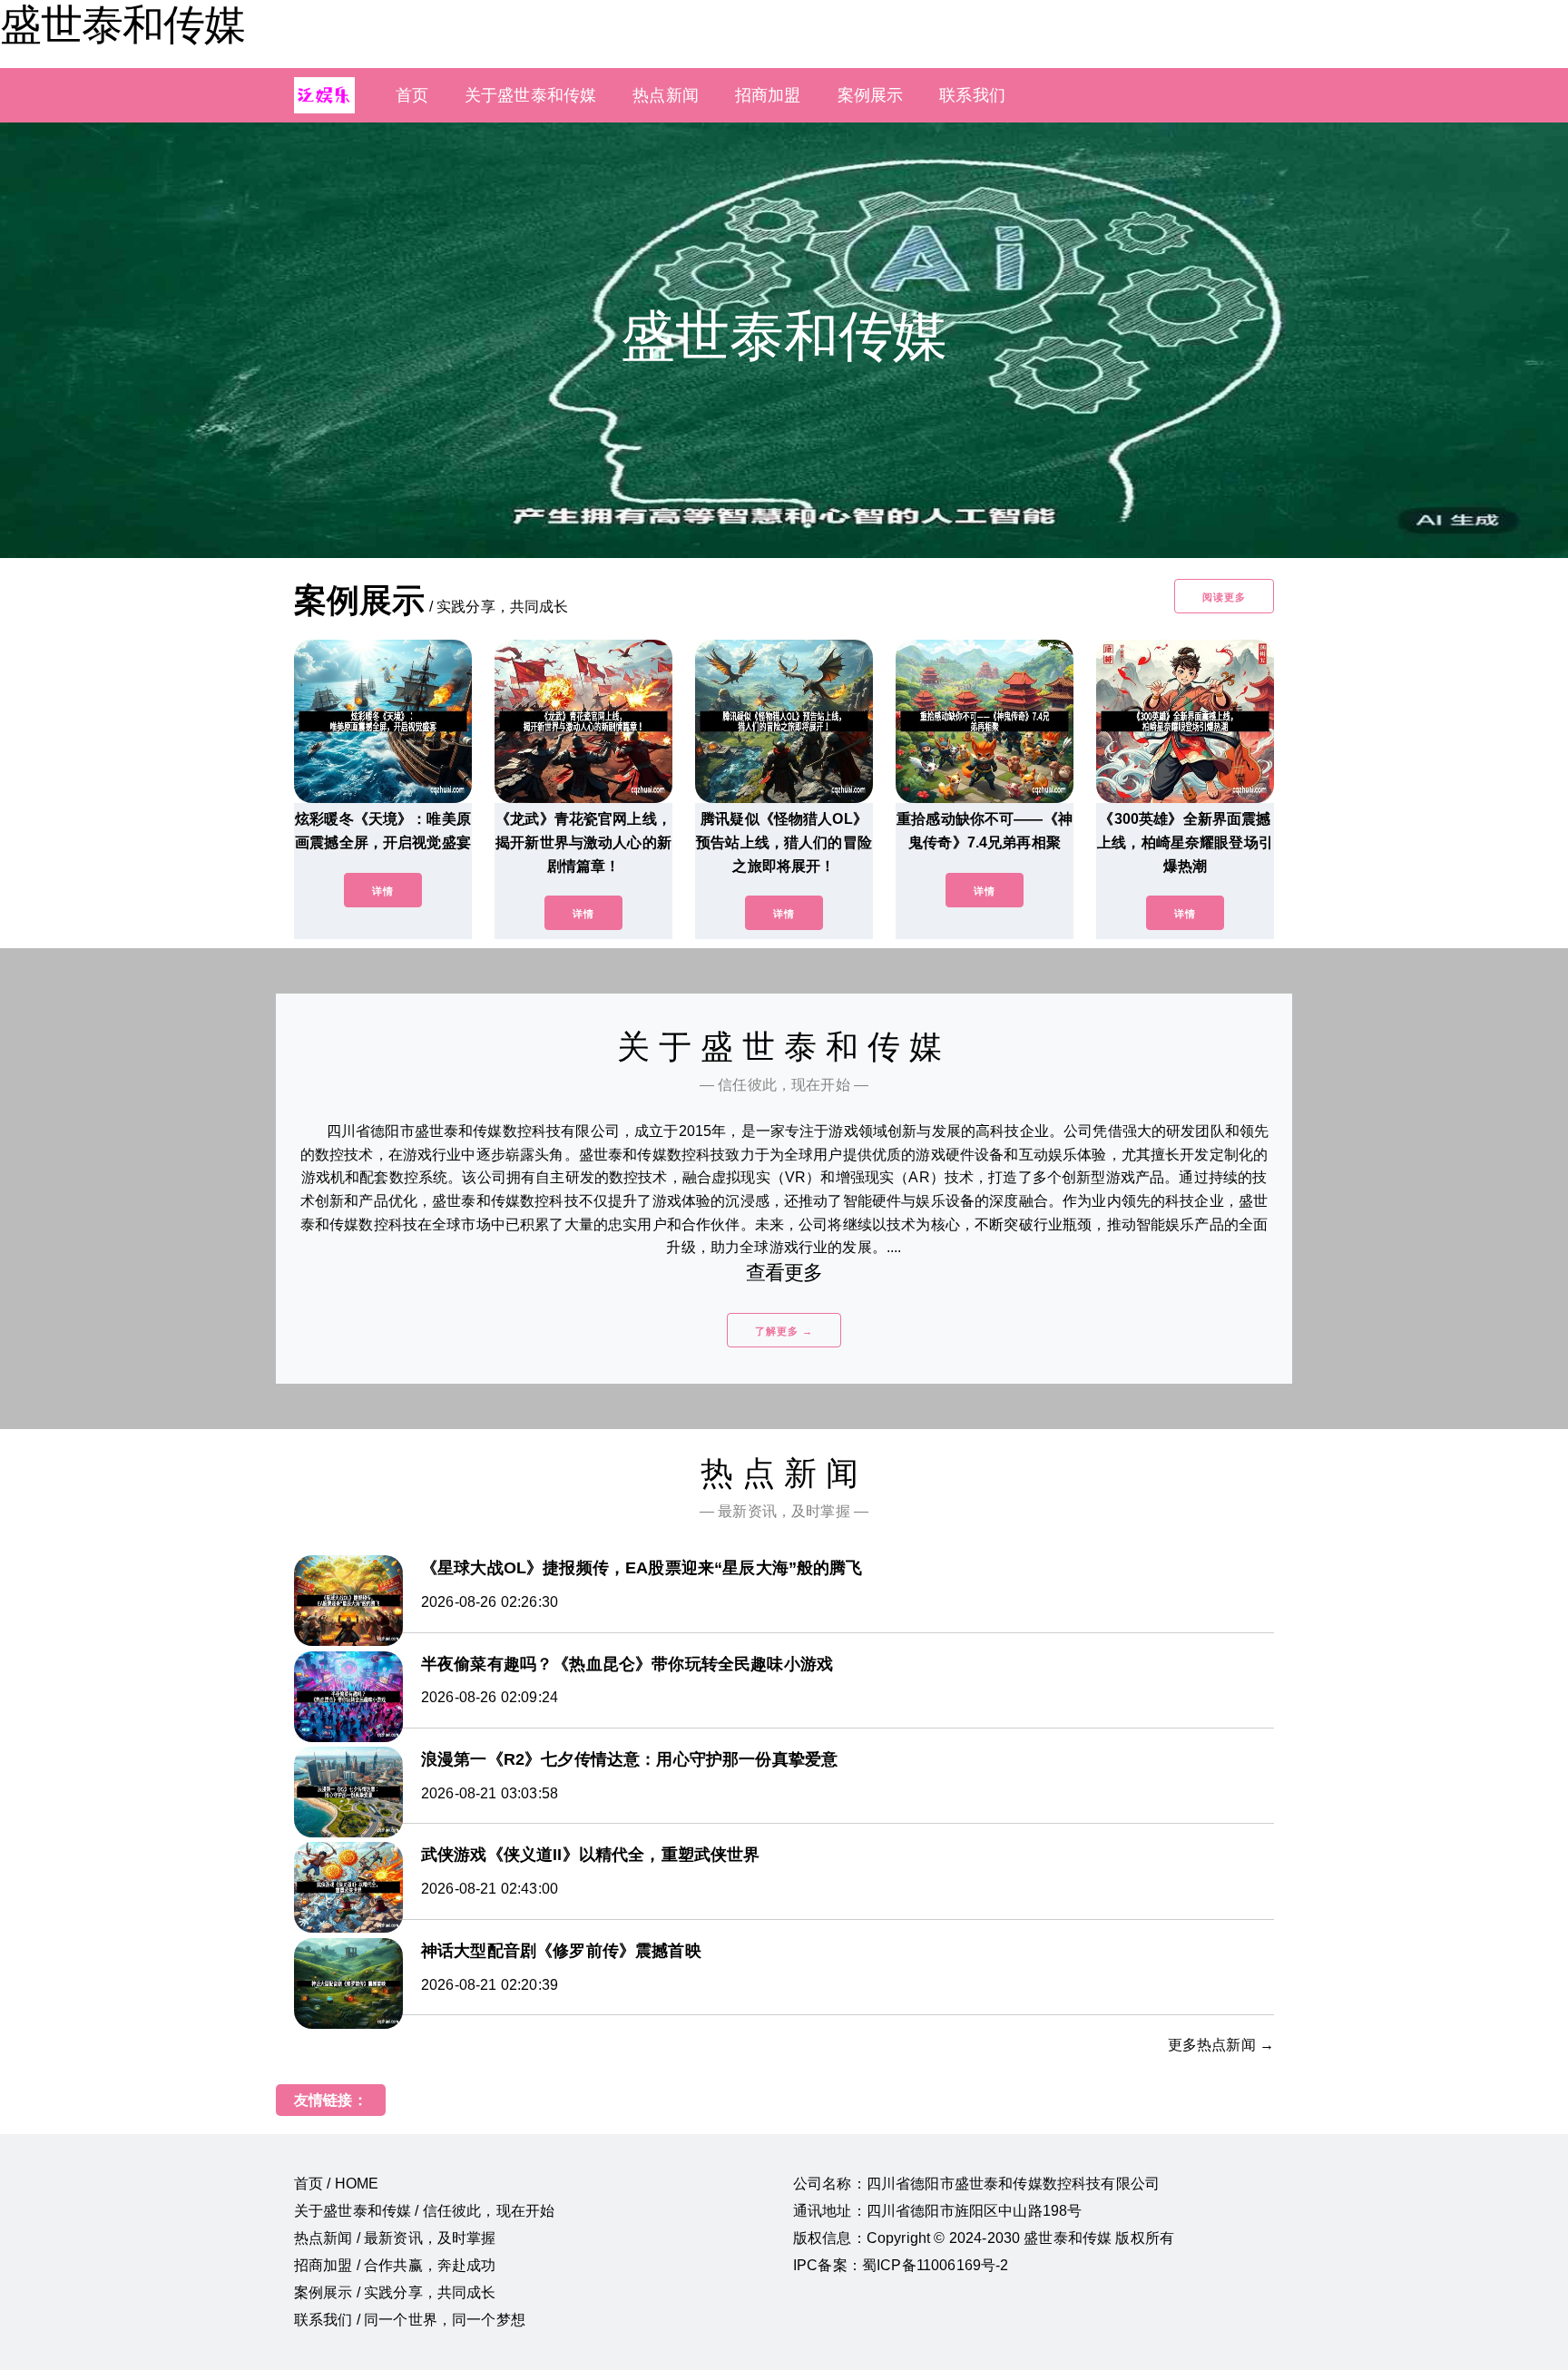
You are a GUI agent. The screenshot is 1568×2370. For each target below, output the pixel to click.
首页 (412, 95)
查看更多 (784, 1273)
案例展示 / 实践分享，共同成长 (395, 2292)
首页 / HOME (336, 2184)
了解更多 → (784, 1331)
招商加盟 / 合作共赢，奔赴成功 (395, 2265)
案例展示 (871, 95)
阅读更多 (1224, 597)
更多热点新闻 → (1221, 2045)
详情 (383, 891)
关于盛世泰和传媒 (530, 95)
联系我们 (972, 95)
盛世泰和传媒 (122, 24)
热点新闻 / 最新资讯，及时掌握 (395, 2238)
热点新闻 (666, 95)
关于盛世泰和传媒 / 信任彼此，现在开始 (424, 2211)
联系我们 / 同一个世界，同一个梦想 (410, 2320)
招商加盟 (768, 95)
